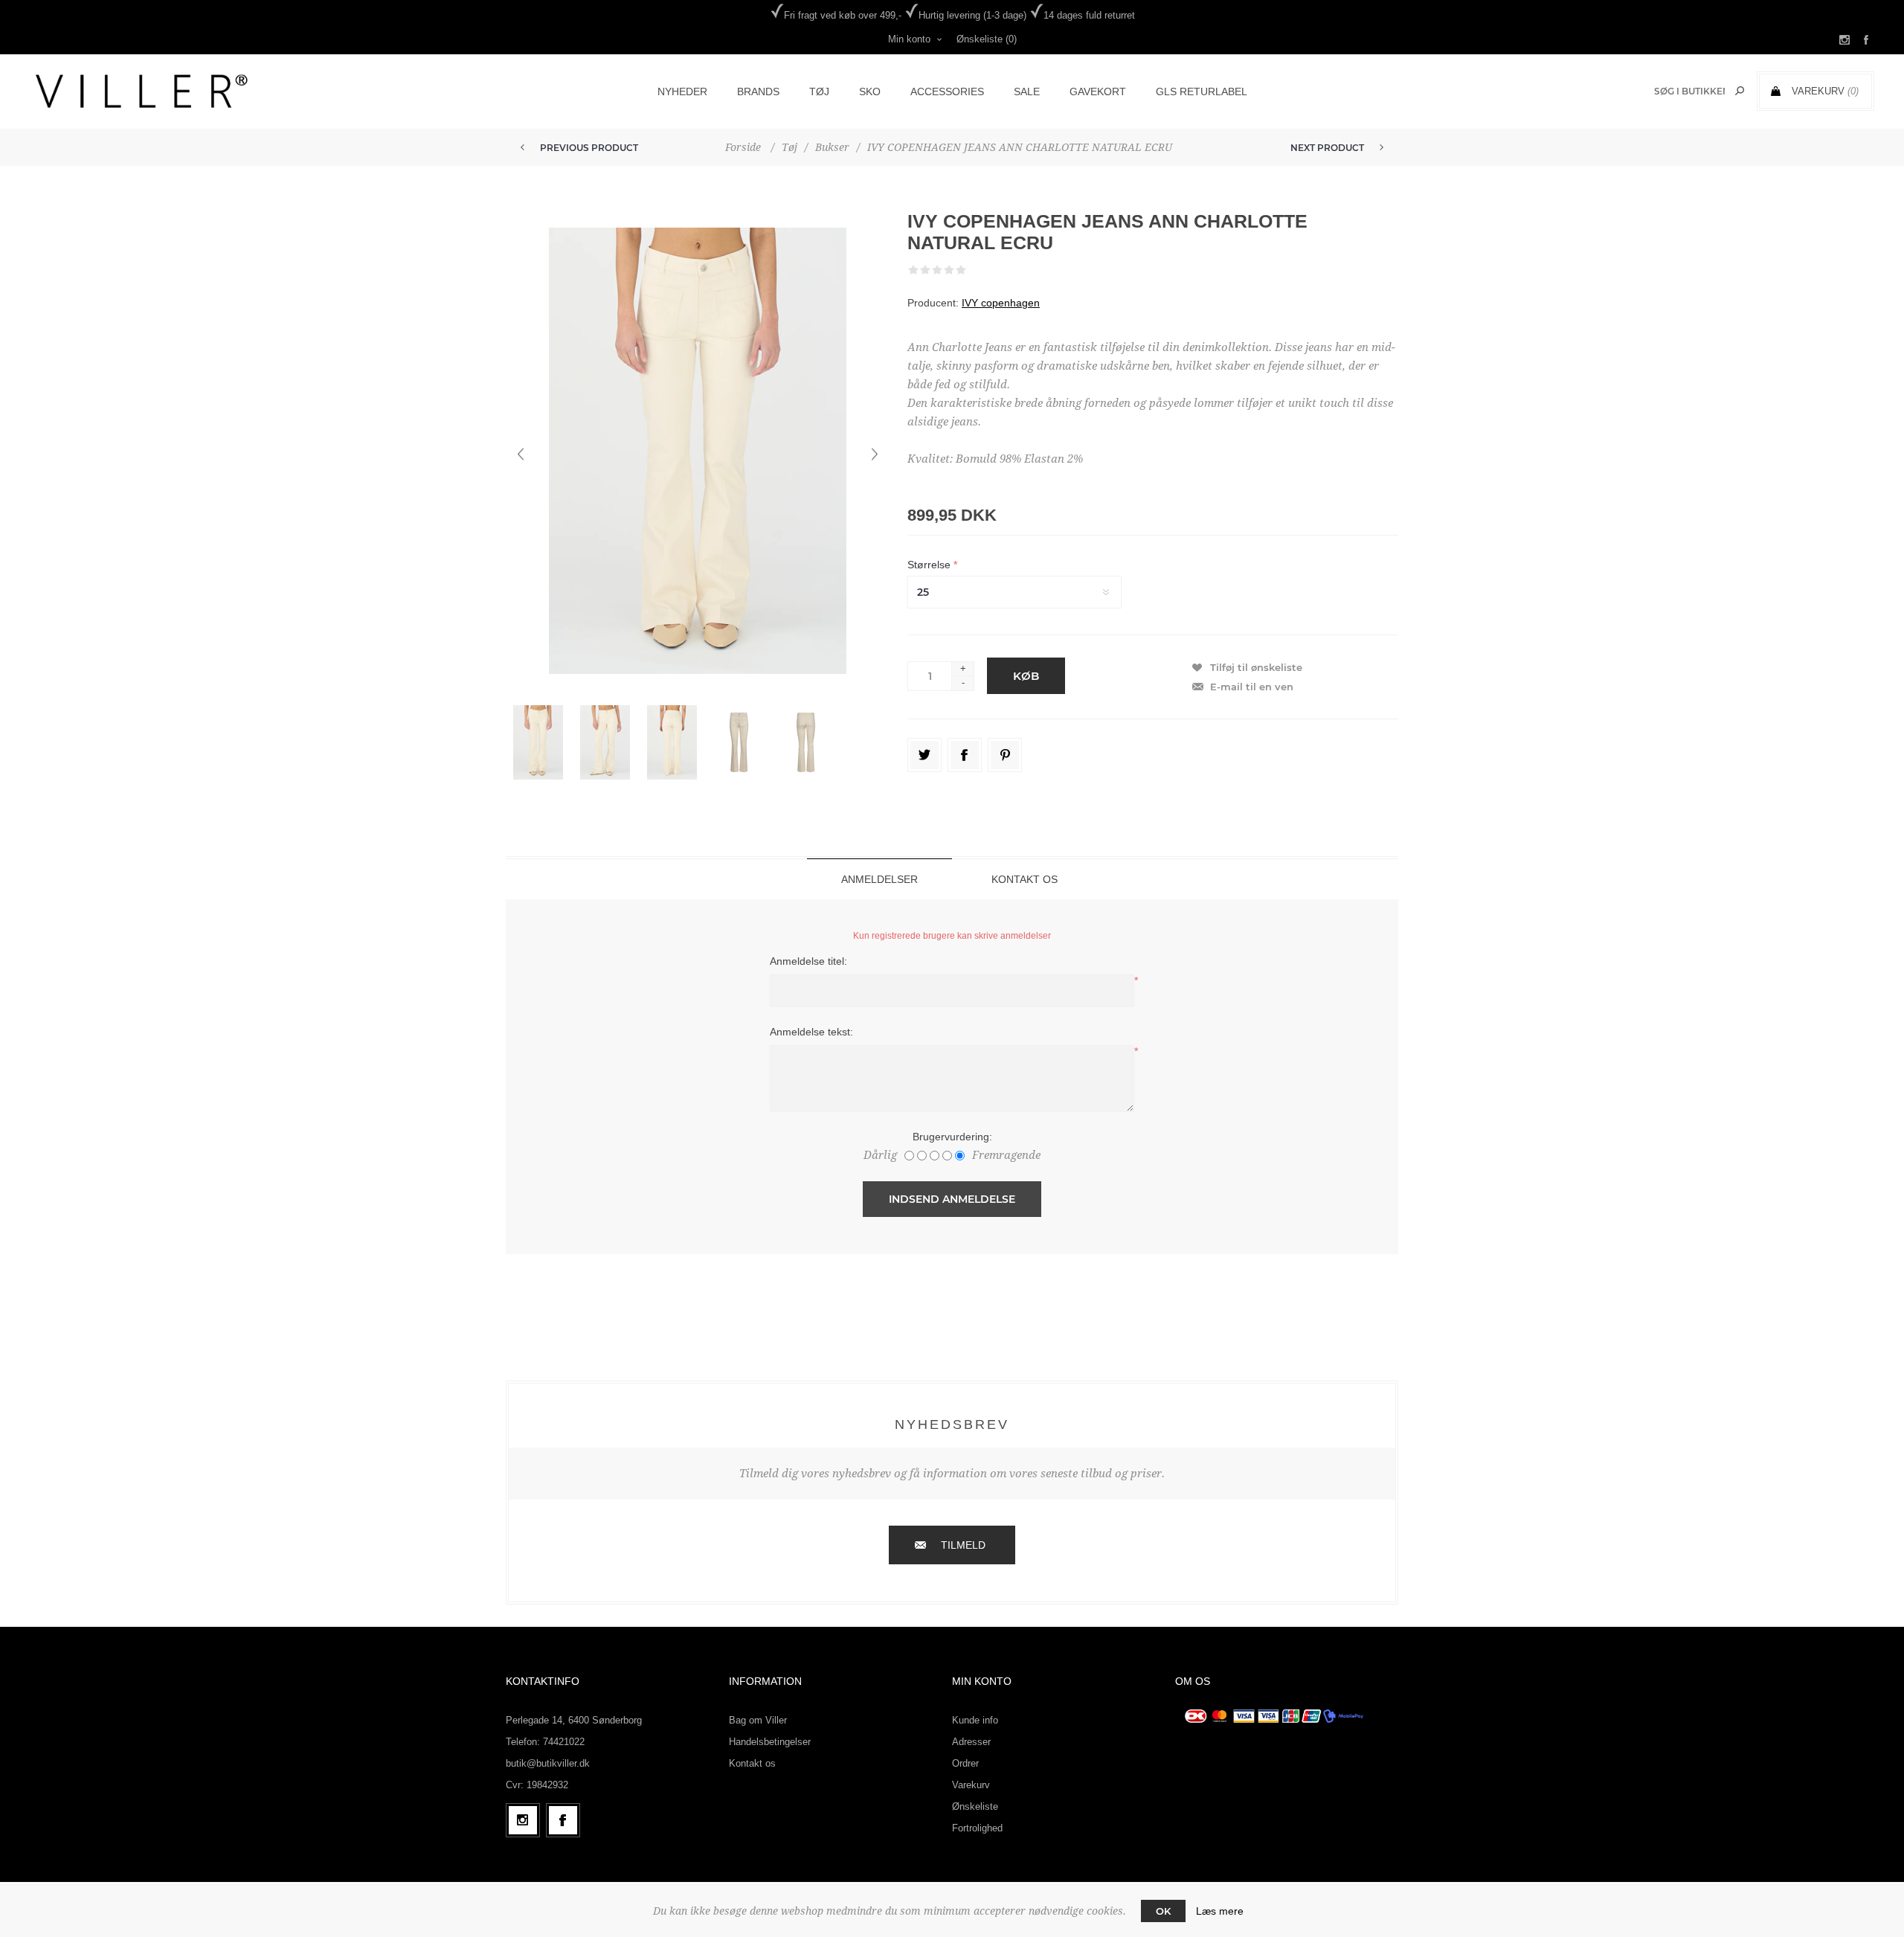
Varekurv (971, 1785)
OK (1163, 1911)
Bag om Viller (758, 1720)
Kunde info (975, 1720)
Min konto (909, 39)
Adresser (971, 1742)
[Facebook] (563, 1820)
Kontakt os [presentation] (1025, 879)
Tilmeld (963, 1545)
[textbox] (1689, 91)
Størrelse (930, 565)
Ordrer (965, 1763)
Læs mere (1220, 1911)
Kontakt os (752, 1763)
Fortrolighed (977, 1828)
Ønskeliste (975, 1806)
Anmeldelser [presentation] (879, 879)
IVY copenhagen (1001, 303)
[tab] (879, 879)
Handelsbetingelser (770, 1742)
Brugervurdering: (952, 1137)
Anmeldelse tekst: (811, 1032)
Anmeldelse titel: (808, 961)
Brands (758, 91)
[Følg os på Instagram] (523, 1820)
